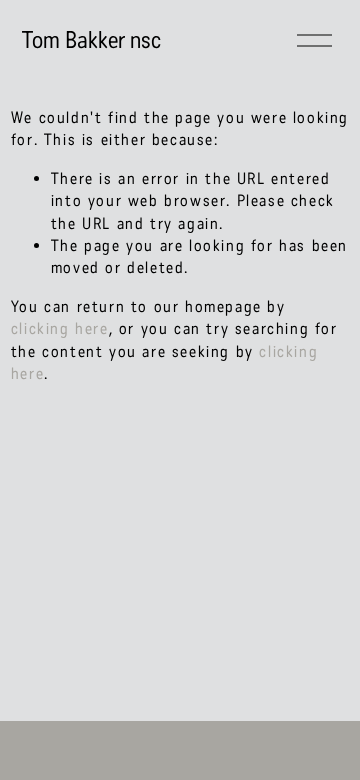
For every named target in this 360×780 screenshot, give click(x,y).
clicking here (60, 328)
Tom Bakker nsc (91, 40)
